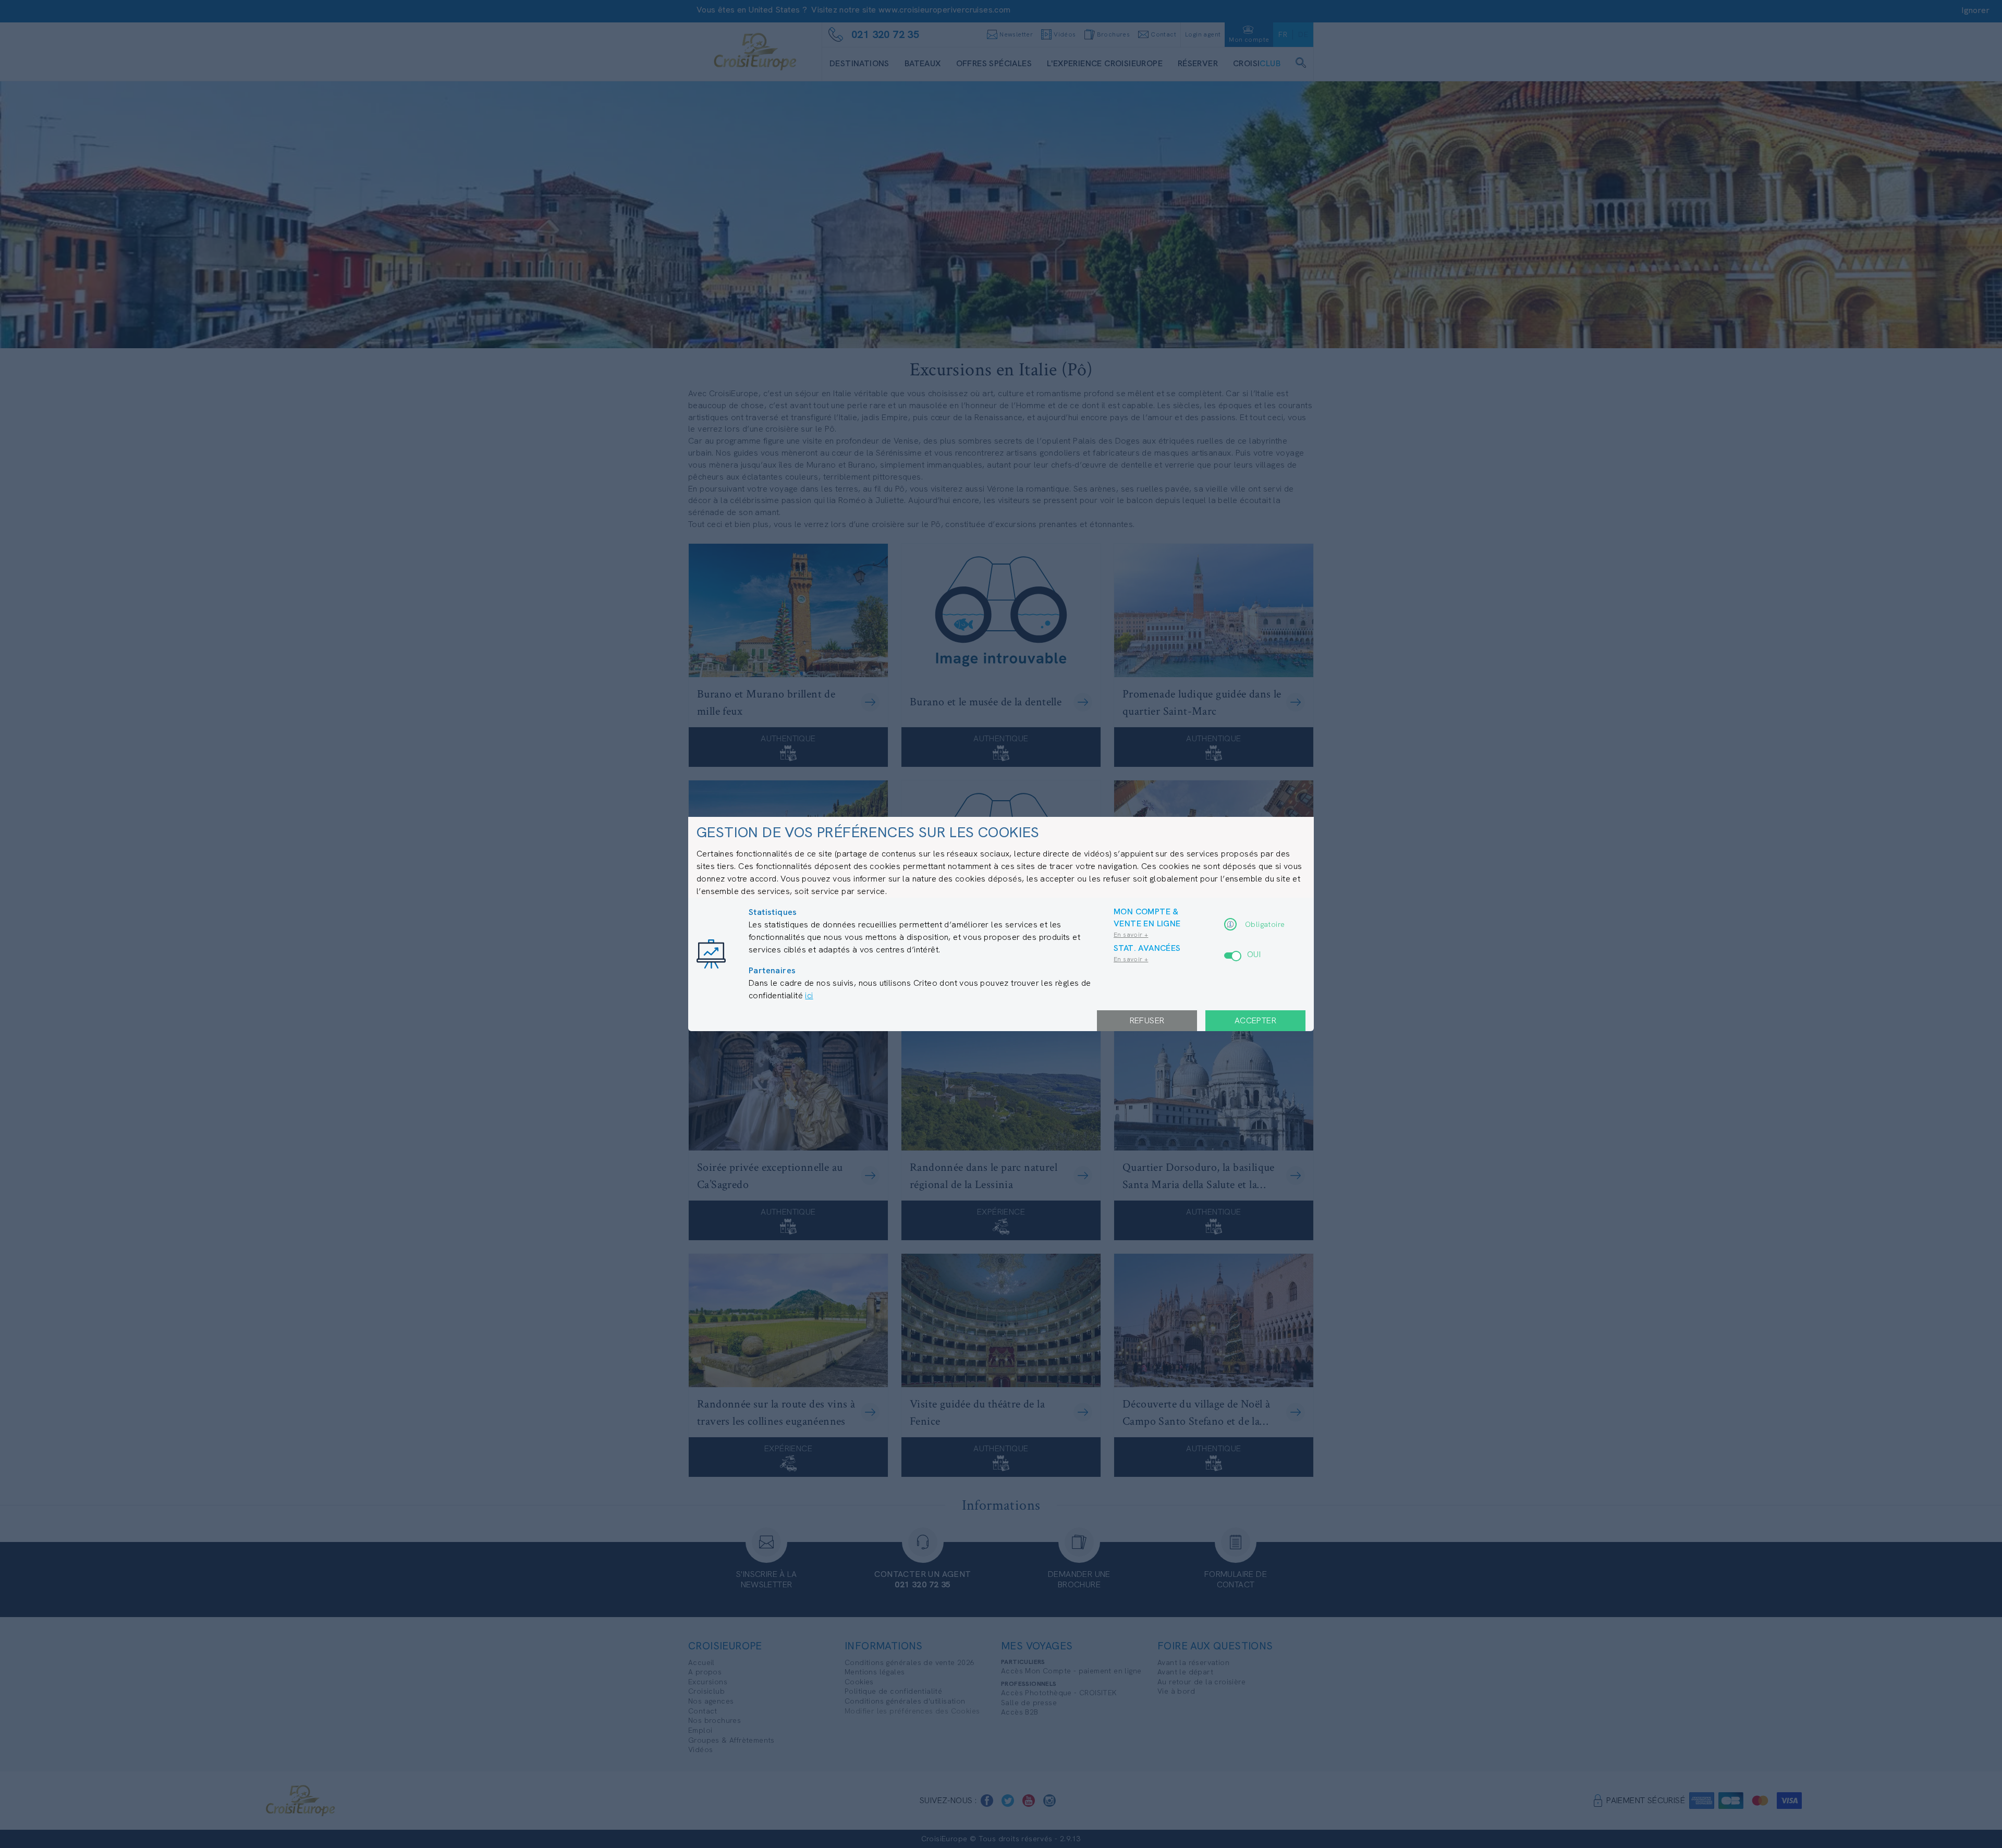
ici (809, 995)
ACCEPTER (1255, 1020)
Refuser (1147, 1020)
